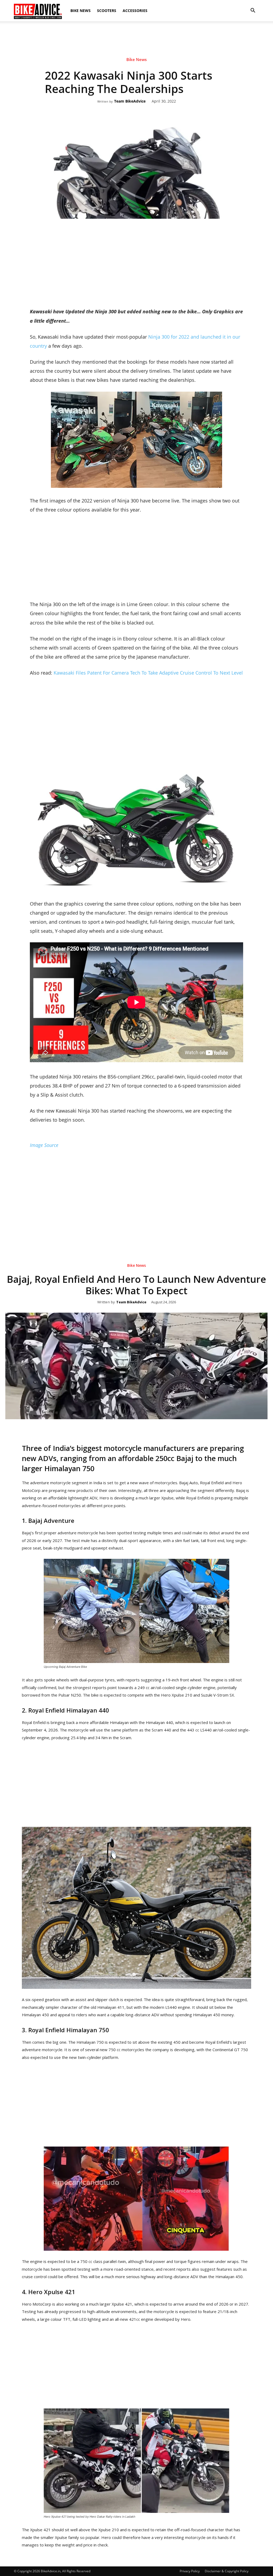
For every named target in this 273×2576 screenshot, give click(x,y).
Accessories (135, 11)
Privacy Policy (190, 2571)
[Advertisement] (136, 40)
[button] (253, 11)
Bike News (81, 11)
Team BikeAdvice (130, 101)
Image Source (44, 1145)
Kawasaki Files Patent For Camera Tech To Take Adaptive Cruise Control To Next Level (148, 673)
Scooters (107, 11)
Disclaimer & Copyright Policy (227, 2571)
